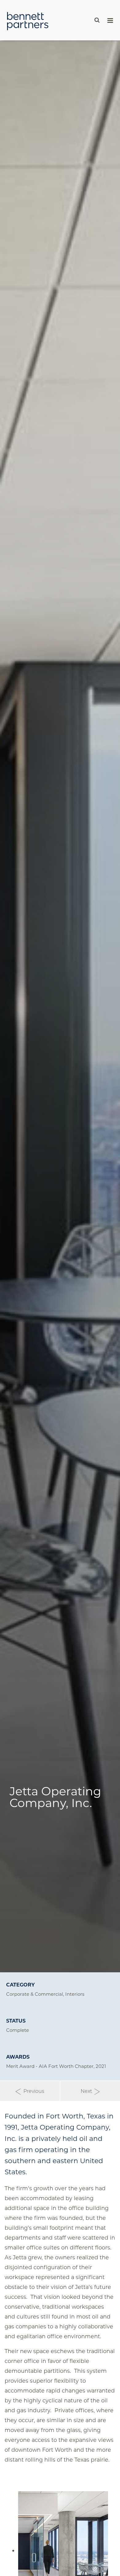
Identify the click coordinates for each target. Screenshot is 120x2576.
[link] (28, 21)
